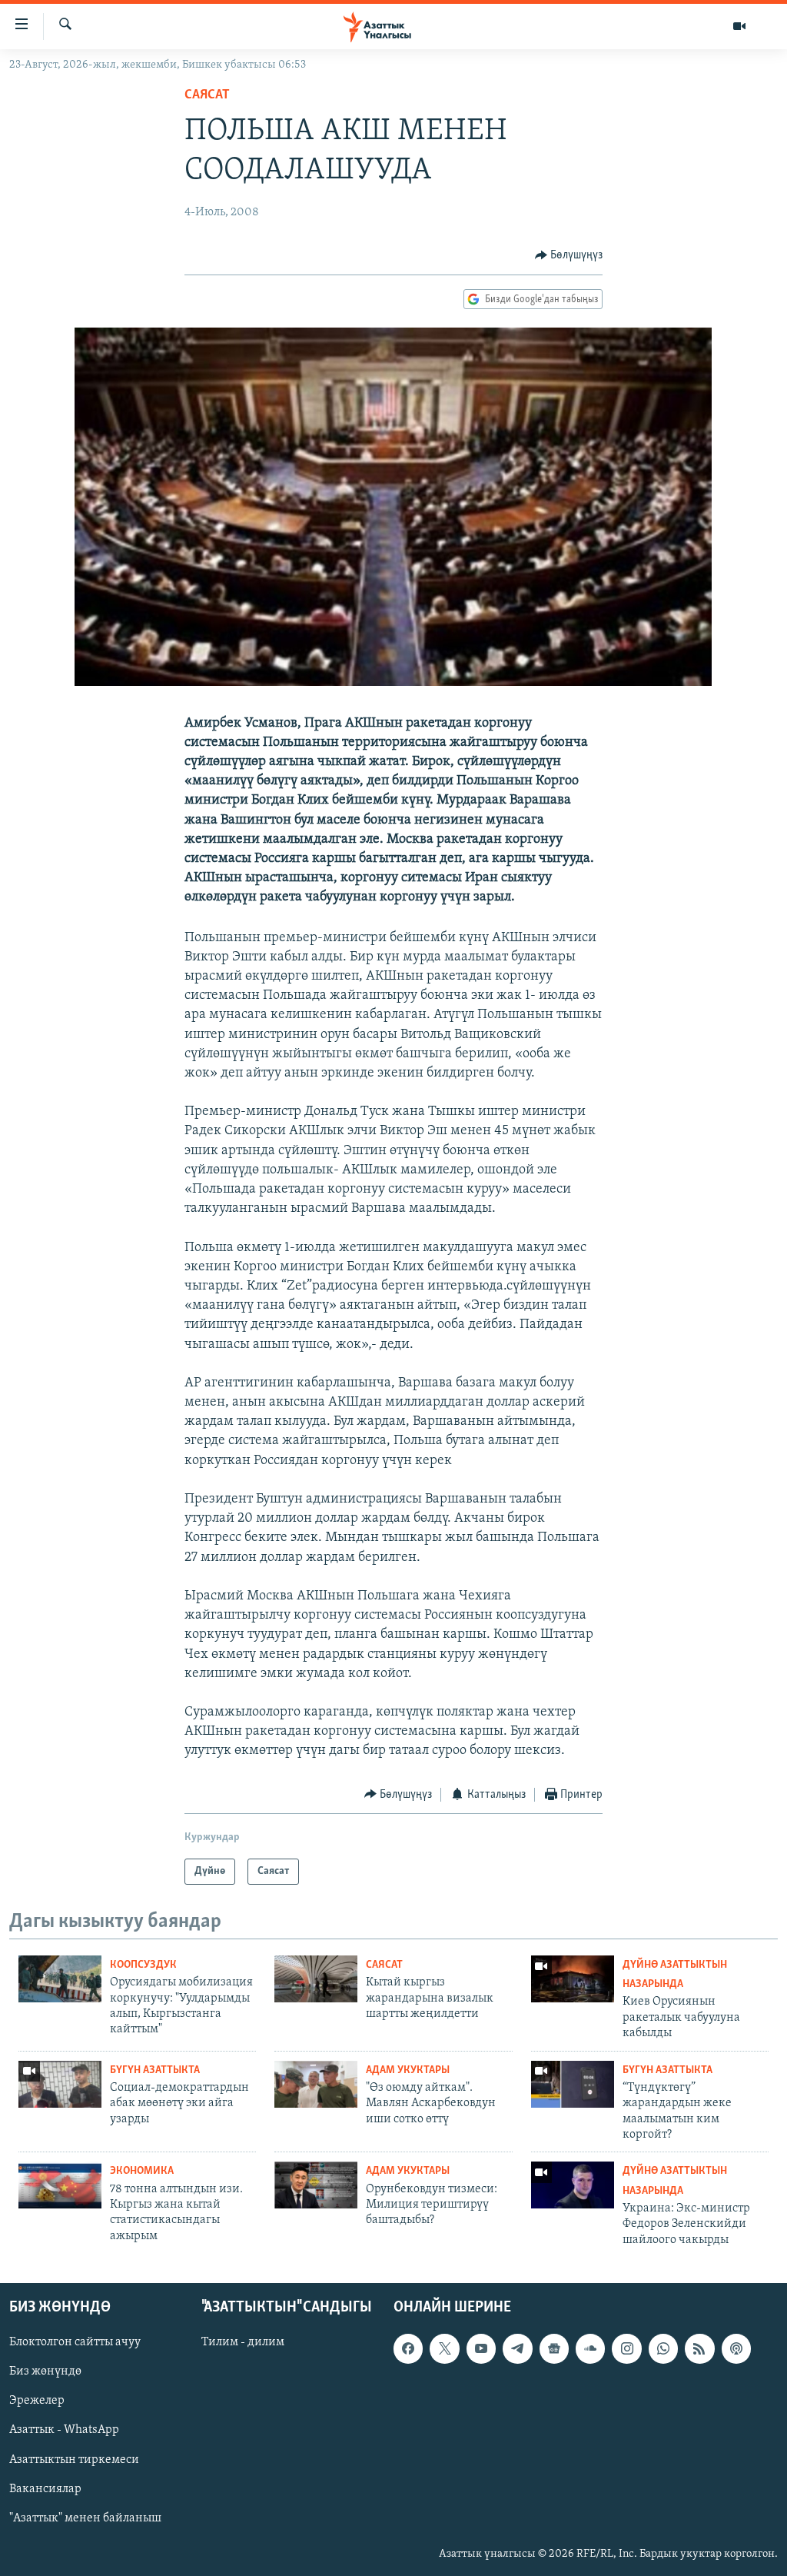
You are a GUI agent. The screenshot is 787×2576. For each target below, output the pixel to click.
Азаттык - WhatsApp (64, 2430)
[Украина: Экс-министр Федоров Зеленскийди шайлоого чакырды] (573, 2185)
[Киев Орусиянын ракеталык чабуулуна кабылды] (573, 1979)
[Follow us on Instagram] (626, 2348)
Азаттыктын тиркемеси (74, 2459)
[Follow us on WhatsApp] (663, 2348)
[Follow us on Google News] (554, 2348)
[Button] (569, 255)
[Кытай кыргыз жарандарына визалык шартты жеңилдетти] (316, 1979)
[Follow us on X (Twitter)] (444, 2348)
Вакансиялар (45, 2489)
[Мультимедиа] (739, 26)
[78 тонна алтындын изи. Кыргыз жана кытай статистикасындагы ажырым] (60, 2185)
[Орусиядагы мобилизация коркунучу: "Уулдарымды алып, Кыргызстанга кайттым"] (60, 1979)
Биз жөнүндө (45, 2371)
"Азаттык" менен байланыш (85, 2518)
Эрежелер (37, 2401)
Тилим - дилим (243, 2342)
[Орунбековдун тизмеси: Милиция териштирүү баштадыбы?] (316, 2185)
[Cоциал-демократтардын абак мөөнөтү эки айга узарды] (60, 2084)
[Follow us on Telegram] (517, 2348)
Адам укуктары (408, 2070)
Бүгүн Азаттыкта (155, 2070)
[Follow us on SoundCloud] (590, 2348)
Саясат (207, 95)
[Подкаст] (736, 2348)
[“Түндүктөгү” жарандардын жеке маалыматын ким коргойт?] (573, 2084)
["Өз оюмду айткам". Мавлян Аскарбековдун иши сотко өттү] (316, 2084)
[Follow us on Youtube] (481, 2348)
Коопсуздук (143, 1965)
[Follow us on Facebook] (408, 2348)
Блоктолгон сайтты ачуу (75, 2342)
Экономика (142, 2171)
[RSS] (699, 2348)
